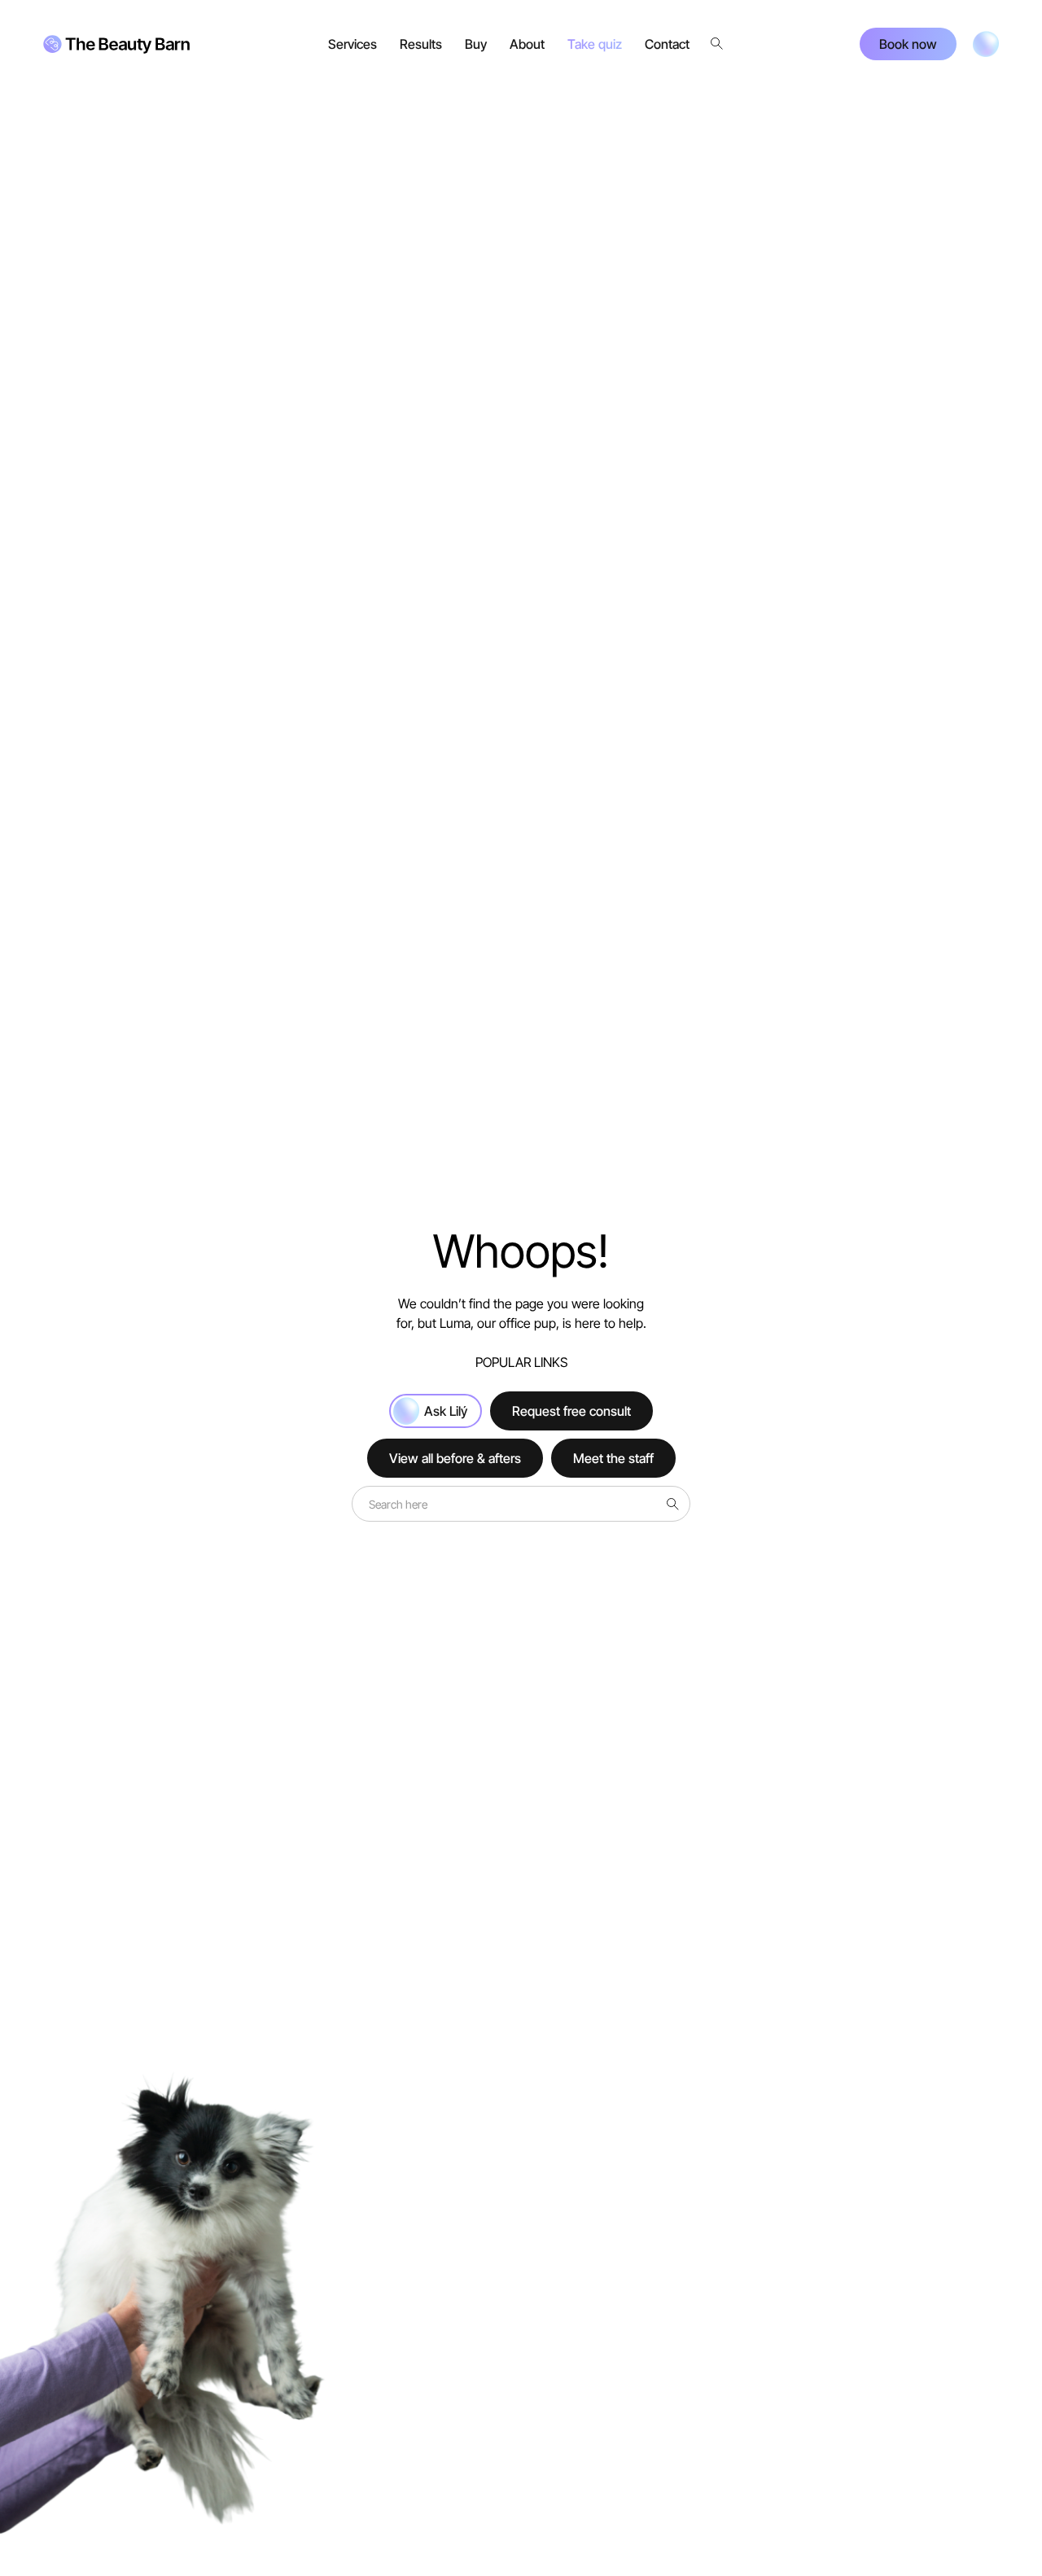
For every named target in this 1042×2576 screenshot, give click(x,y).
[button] (352, 44)
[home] (116, 44)
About (527, 44)
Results (421, 44)
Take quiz (595, 44)
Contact (667, 44)
